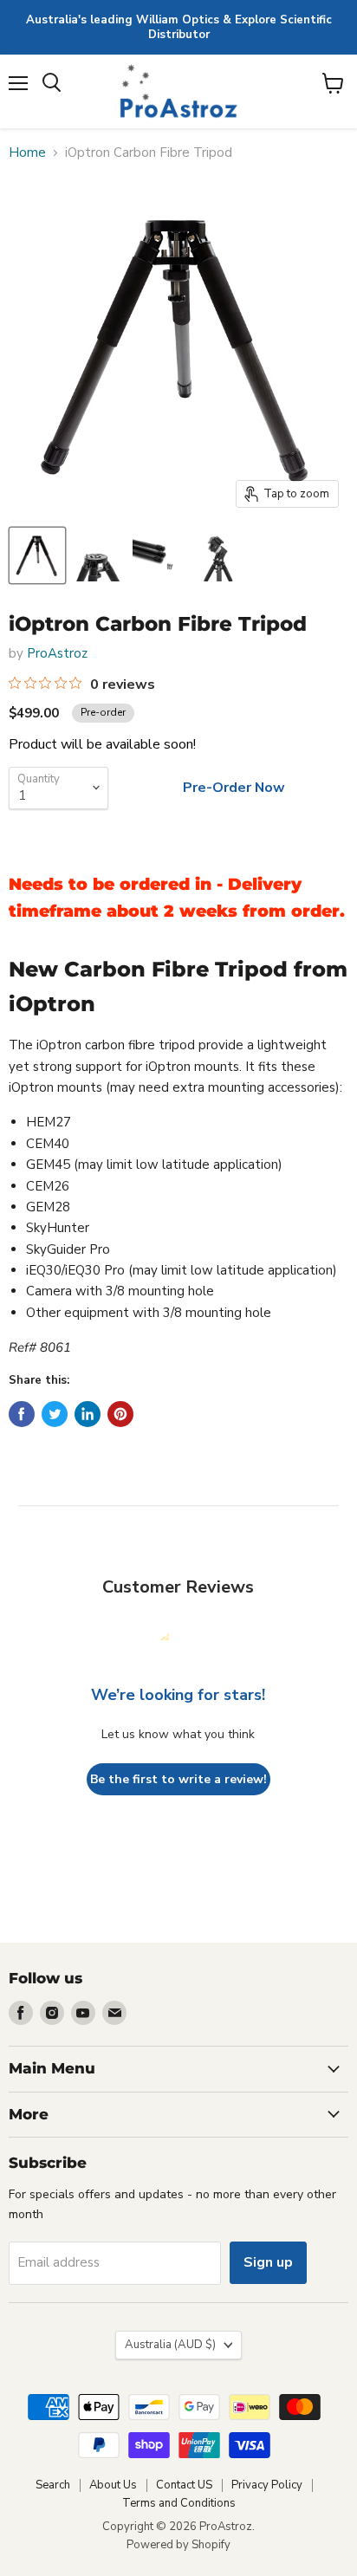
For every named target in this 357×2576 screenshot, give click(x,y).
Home (27, 153)
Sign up (268, 2262)
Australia (170, 2345)
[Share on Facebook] (22, 1414)
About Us (113, 2485)
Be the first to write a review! (178, 1779)
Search (53, 2485)
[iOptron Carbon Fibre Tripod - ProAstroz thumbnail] (37, 555)
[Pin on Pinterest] (120, 1414)
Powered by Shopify (178, 2545)
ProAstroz (57, 653)
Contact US (184, 2485)
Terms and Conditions (179, 2503)
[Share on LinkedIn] (88, 1414)
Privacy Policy (267, 2485)
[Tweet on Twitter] (55, 1414)
